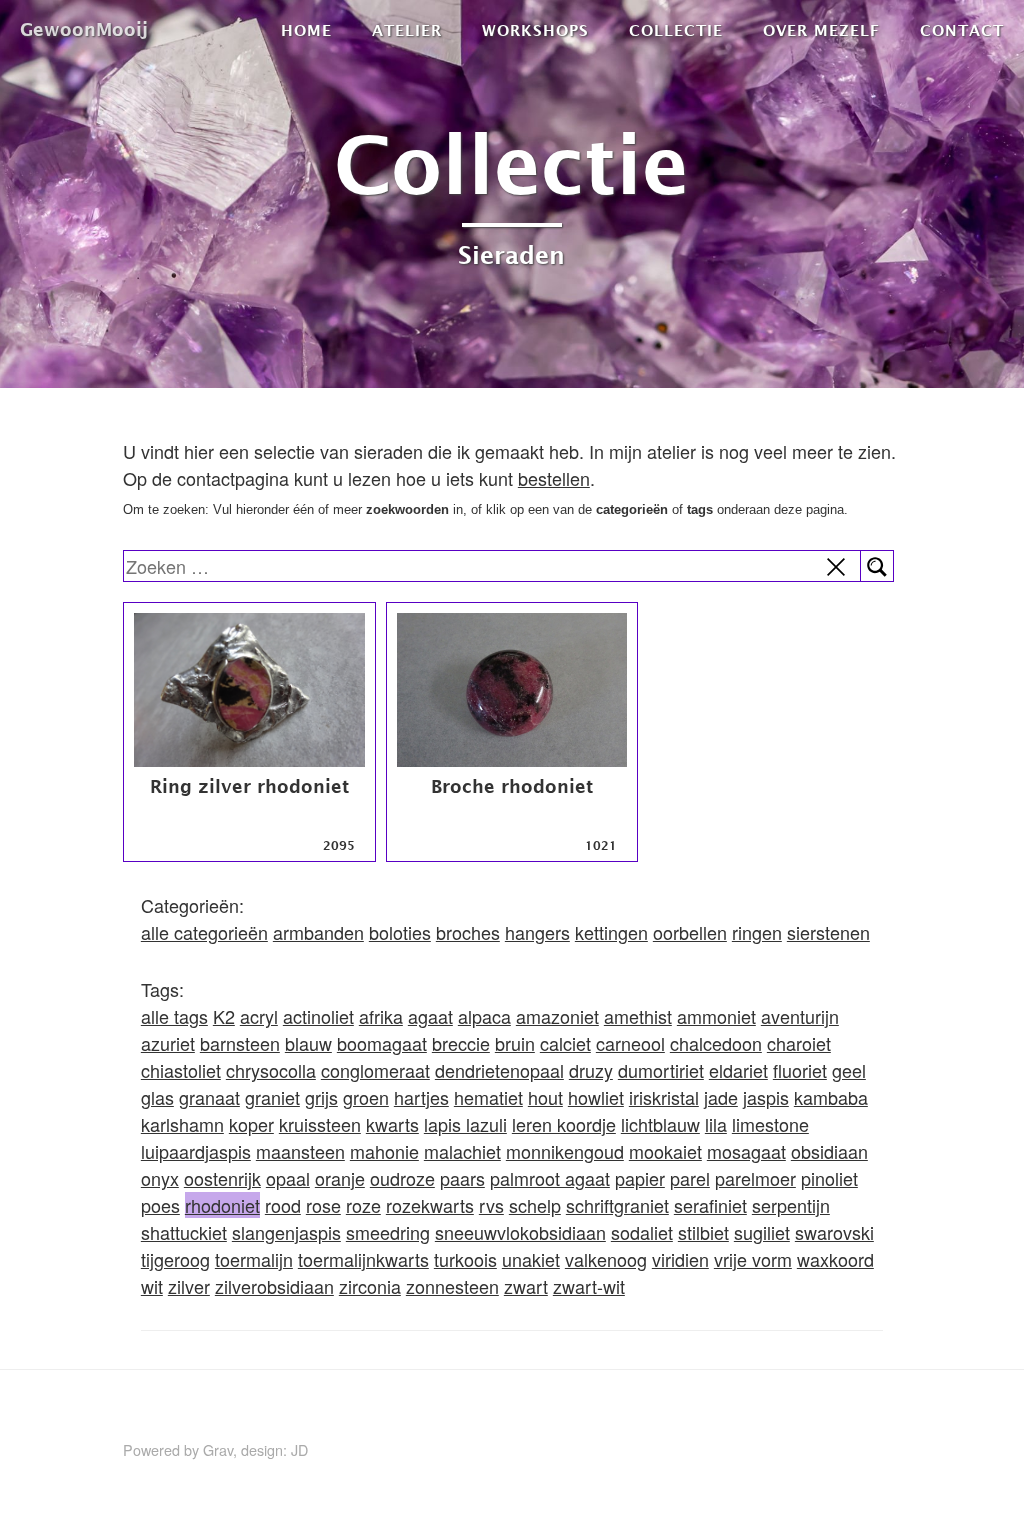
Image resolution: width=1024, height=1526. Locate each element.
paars (462, 1178)
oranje (340, 1178)
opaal (288, 1178)
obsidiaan (829, 1151)
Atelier (407, 30)
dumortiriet (661, 1070)
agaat (430, 1016)
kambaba (831, 1097)
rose (323, 1205)
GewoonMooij (84, 29)
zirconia (370, 1286)
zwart (526, 1286)
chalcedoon (716, 1043)
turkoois (465, 1259)
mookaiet (665, 1151)
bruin (515, 1043)
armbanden (318, 932)
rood (283, 1205)
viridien (680, 1259)
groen (366, 1097)
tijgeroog (175, 1259)
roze (363, 1205)
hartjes (421, 1097)
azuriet (168, 1043)
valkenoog (606, 1259)
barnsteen (240, 1043)
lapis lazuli (465, 1124)
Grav (218, 1449)
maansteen (300, 1151)
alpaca (484, 1016)
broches (468, 932)
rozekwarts (430, 1205)
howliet (596, 1097)
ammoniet (716, 1016)
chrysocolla (271, 1070)
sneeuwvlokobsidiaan (520, 1232)
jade (721, 1097)
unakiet (531, 1259)
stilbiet (703, 1232)
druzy (591, 1070)
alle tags (174, 1016)
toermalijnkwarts (363, 1259)
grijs (321, 1097)
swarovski (834, 1232)
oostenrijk (222, 1178)
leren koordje (564, 1124)
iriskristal (664, 1097)
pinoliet (829, 1178)
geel (849, 1070)
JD (299, 1449)
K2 (224, 1016)
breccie (461, 1043)
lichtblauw (660, 1124)
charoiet (799, 1043)
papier (640, 1178)
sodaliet (642, 1232)
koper (251, 1124)
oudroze (402, 1178)
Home (306, 30)
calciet (565, 1043)
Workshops (535, 30)
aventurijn (800, 1016)
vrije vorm (753, 1259)
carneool (630, 1043)
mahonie (384, 1151)
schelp (535, 1205)
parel (690, 1178)
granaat (209, 1097)
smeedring (388, 1232)
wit (152, 1286)
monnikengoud (565, 1151)
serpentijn (791, 1205)
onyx (160, 1178)
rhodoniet (222, 1205)
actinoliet (318, 1016)
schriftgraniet (617, 1205)
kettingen (611, 932)
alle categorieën (204, 932)
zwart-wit (589, 1286)
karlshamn (182, 1124)
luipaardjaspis (196, 1151)
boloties (400, 932)
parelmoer (755, 1178)
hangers (537, 932)
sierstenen (828, 932)
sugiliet (762, 1232)
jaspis (766, 1097)
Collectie (676, 30)
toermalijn (254, 1259)
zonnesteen (452, 1286)
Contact (962, 30)
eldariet (738, 1070)
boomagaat (382, 1043)
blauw (308, 1043)
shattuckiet (184, 1232)
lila (716, 1124)
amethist (638, 1016)
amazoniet (557, 1016)
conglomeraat (375, 1070)
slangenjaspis (286, 1232)
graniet (272, 1097)
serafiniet (710, 1205)
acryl (259, 1016)
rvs (491, 1205)
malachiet (462, 1151)
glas (157, 1097)
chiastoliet (181, 1070)
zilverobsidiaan (274, 1286)
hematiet (488, 1097)
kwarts (392, 1124)
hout (545, 1097)
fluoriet (800, 1070)
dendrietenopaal (499, 1070)
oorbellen (690, 932)
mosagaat (746, 1151)
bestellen (554, 478)
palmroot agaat (550, 1178)
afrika (381, 1016)
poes (160, 1205)
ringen (757, 932)
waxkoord (835, 1259)
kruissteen (320, 1124)
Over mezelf (821, 30)
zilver (189, 1286)
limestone (770, 1124)
